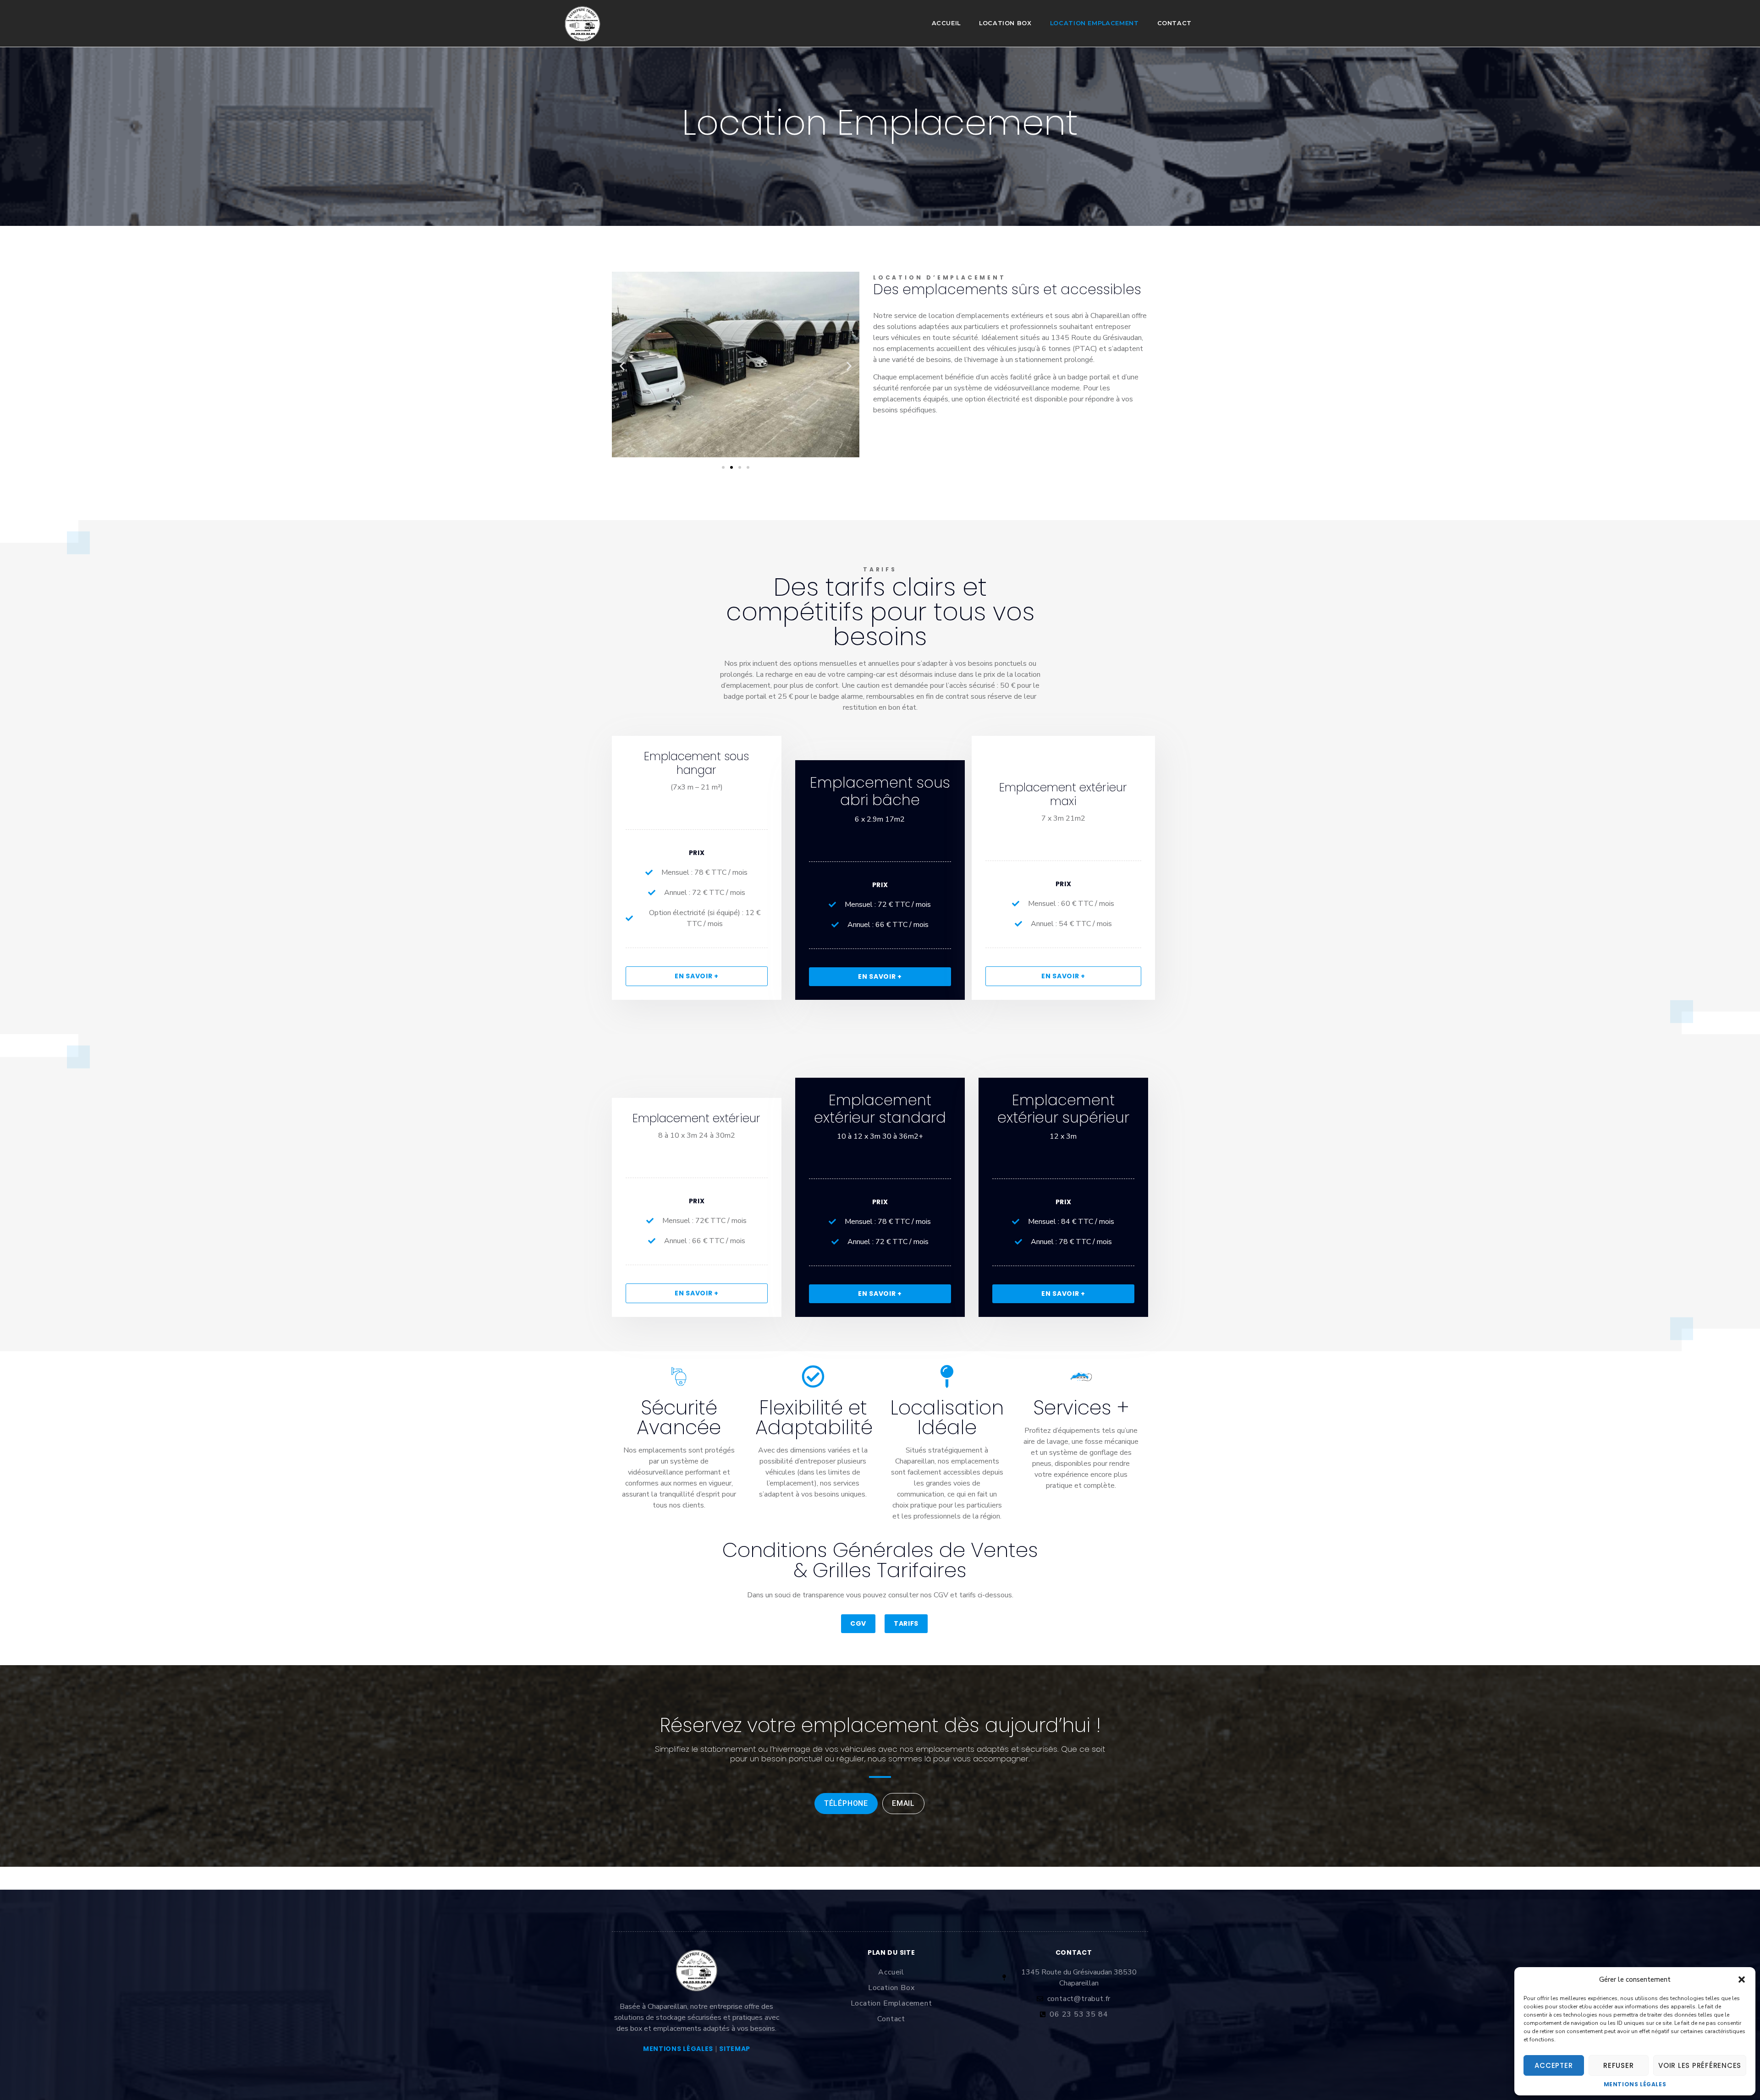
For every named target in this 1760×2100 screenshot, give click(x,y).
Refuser (1618, 2065)
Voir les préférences (1700, 2065)
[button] (1742, 1979)
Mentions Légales (1635, 2084)
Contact (1174, 23)
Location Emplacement (1094, 23)
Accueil (946, 23)
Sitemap (735, 2049)
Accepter (1554, 2065)
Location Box (1005, 23)
